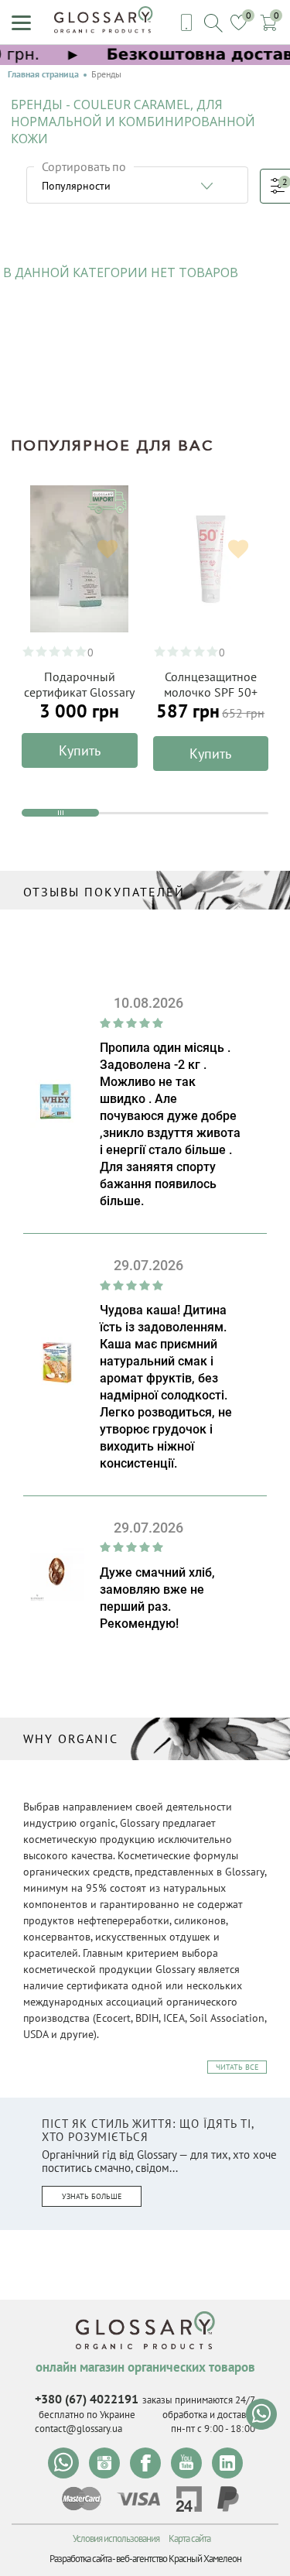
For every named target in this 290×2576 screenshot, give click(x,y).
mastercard (82, 2499)
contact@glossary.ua (78, 2429)
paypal (228, 2499)
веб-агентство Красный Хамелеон (179, 2559)
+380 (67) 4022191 (87, 2399)
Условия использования (116, 2538)
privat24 (189, 2499)
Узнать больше (92, 2196)
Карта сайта (189, 2538)
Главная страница (43, 74)
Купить (80, 750)
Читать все (237, 2067)
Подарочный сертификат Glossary (79, 684)
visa (138, 2499)
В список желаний (107, 550)
